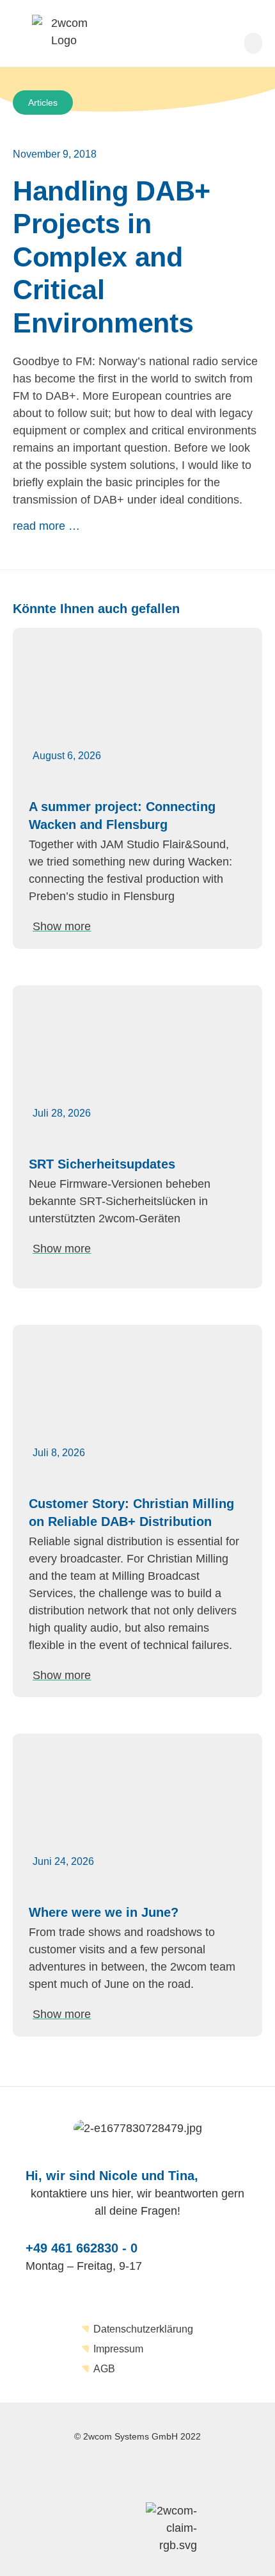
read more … (46, 526)
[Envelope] (53, 2473)
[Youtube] (196, 2473)
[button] (253, 43)
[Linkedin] (125, 2473)
